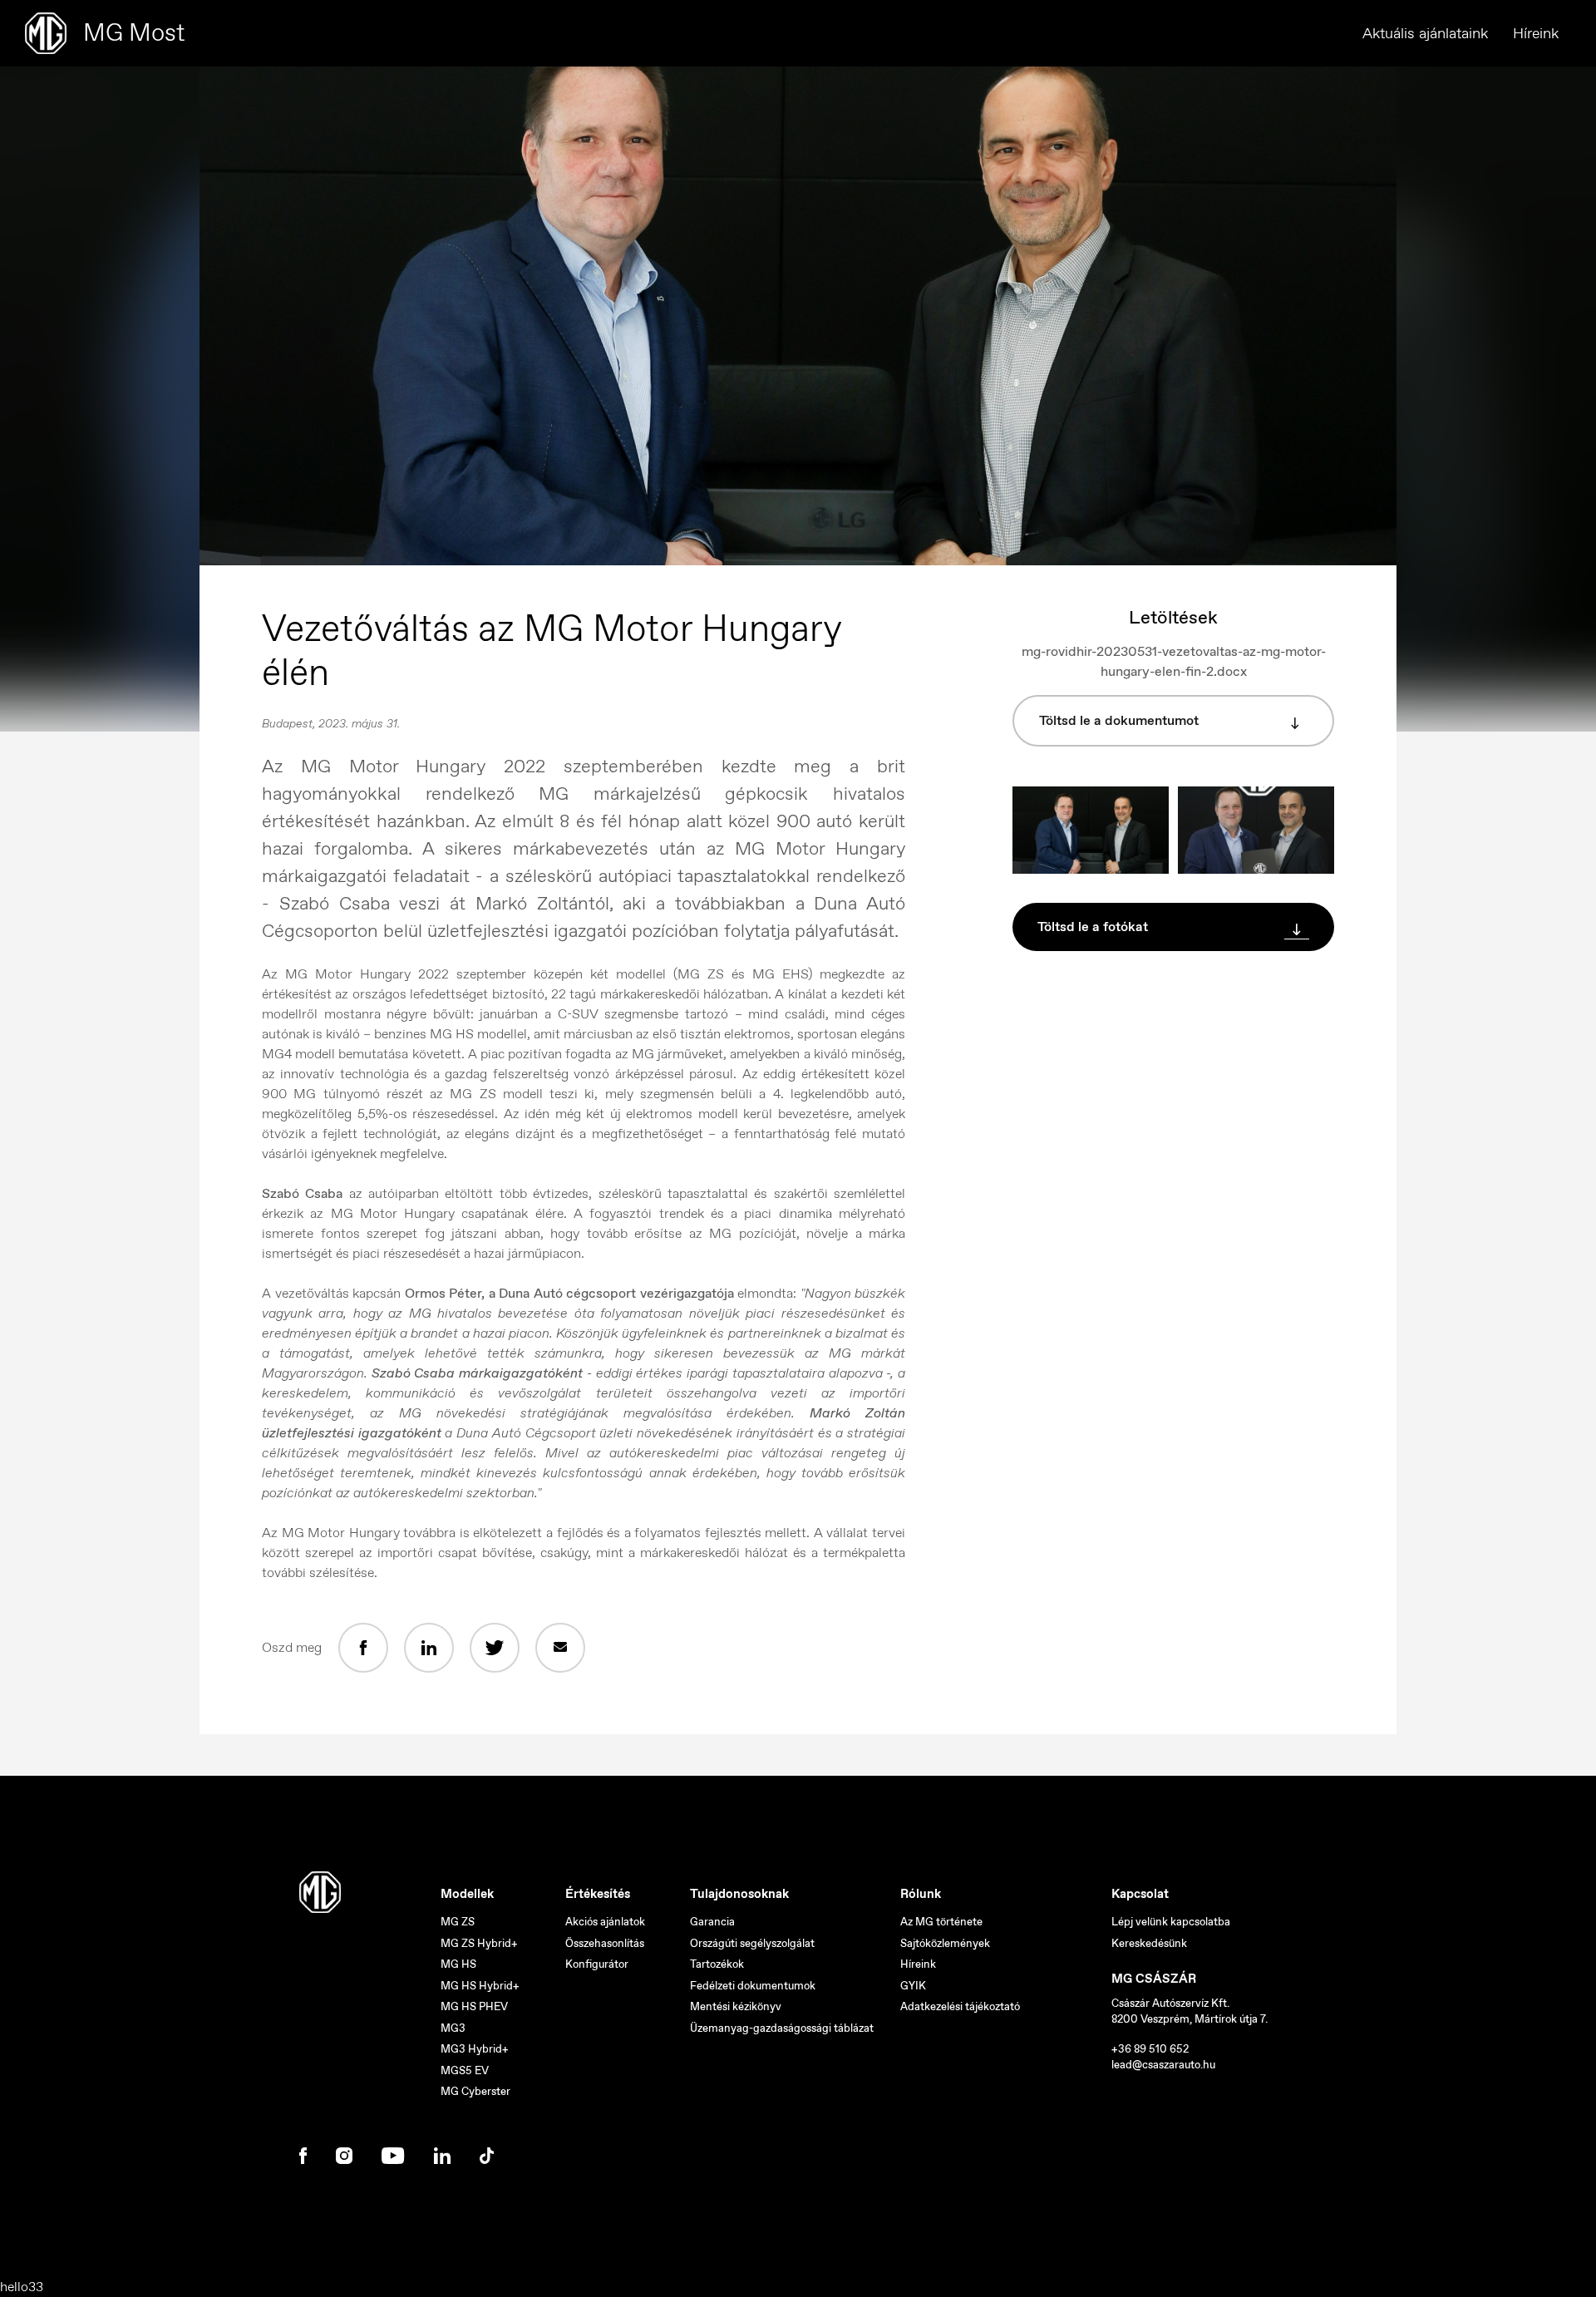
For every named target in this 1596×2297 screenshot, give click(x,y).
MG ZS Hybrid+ (479, 1943)
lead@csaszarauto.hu (1163, 2065)
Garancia (712, 1922)
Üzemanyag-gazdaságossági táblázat (782, 2028)
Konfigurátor (597, 1964)
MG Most (134, 32)
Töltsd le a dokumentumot (1119, 720)
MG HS (458, 1964)
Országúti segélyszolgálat (752, 1943)
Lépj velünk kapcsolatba (1171, 1922)
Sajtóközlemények (945, 1943)
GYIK (913, 1986)
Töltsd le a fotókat (1093, 927)
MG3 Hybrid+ (475, 2049)
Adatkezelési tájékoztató (960, 2006)
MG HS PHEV (474, 2006)
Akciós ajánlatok (605, 1922)
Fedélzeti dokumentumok (753, 1986)
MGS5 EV (465, 2070)
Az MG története (941, 1922)
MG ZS (458, 1922)
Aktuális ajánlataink (1425, 33)
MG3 (453, 2028)
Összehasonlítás (605, 1943)
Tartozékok (717, 1964)
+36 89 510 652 (1150, 2049)
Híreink (1536, 33)
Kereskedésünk (1149, 1943)
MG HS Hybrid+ (480, 1986)
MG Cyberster (475, 2091)
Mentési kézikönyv (736, 2006)
